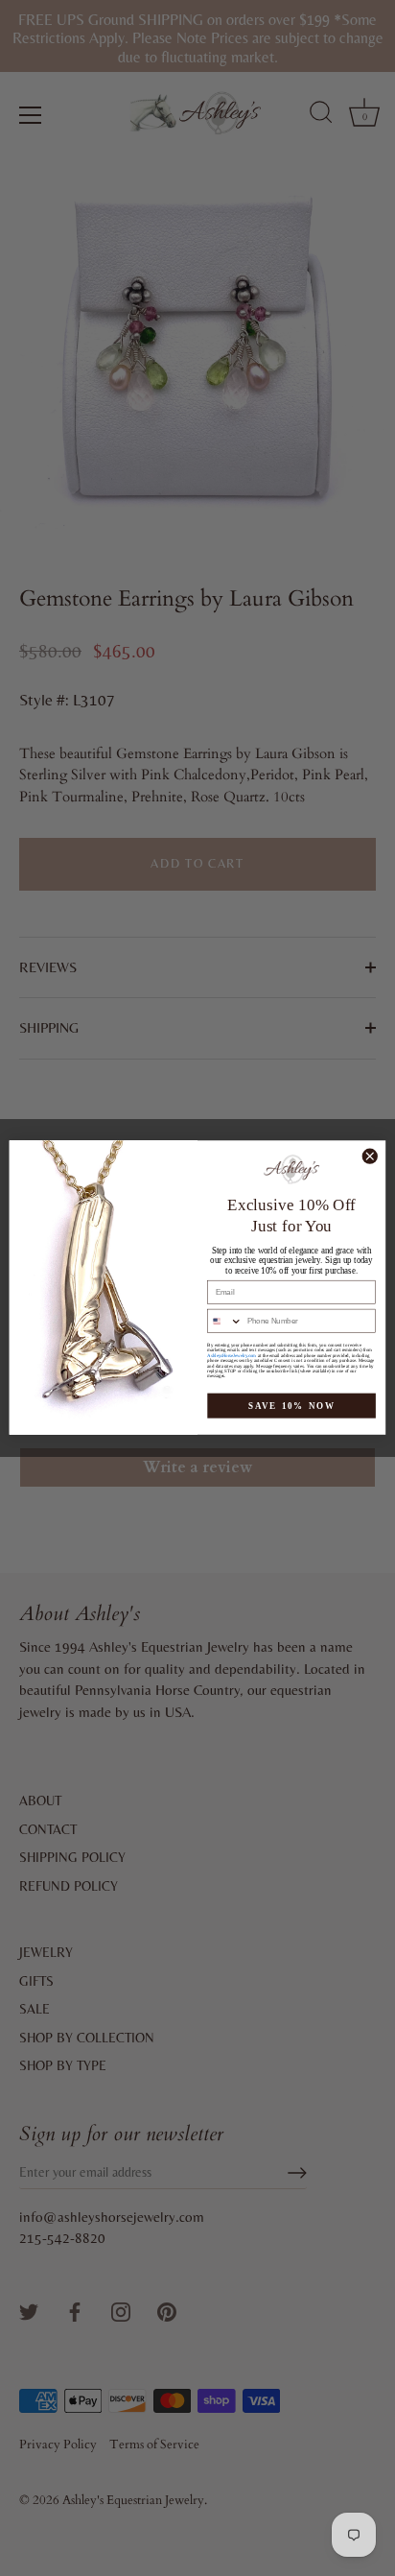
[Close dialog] (370, 1157)
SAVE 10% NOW (292, 1406)
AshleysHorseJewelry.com (232, 1356)
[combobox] (225, 1322)
